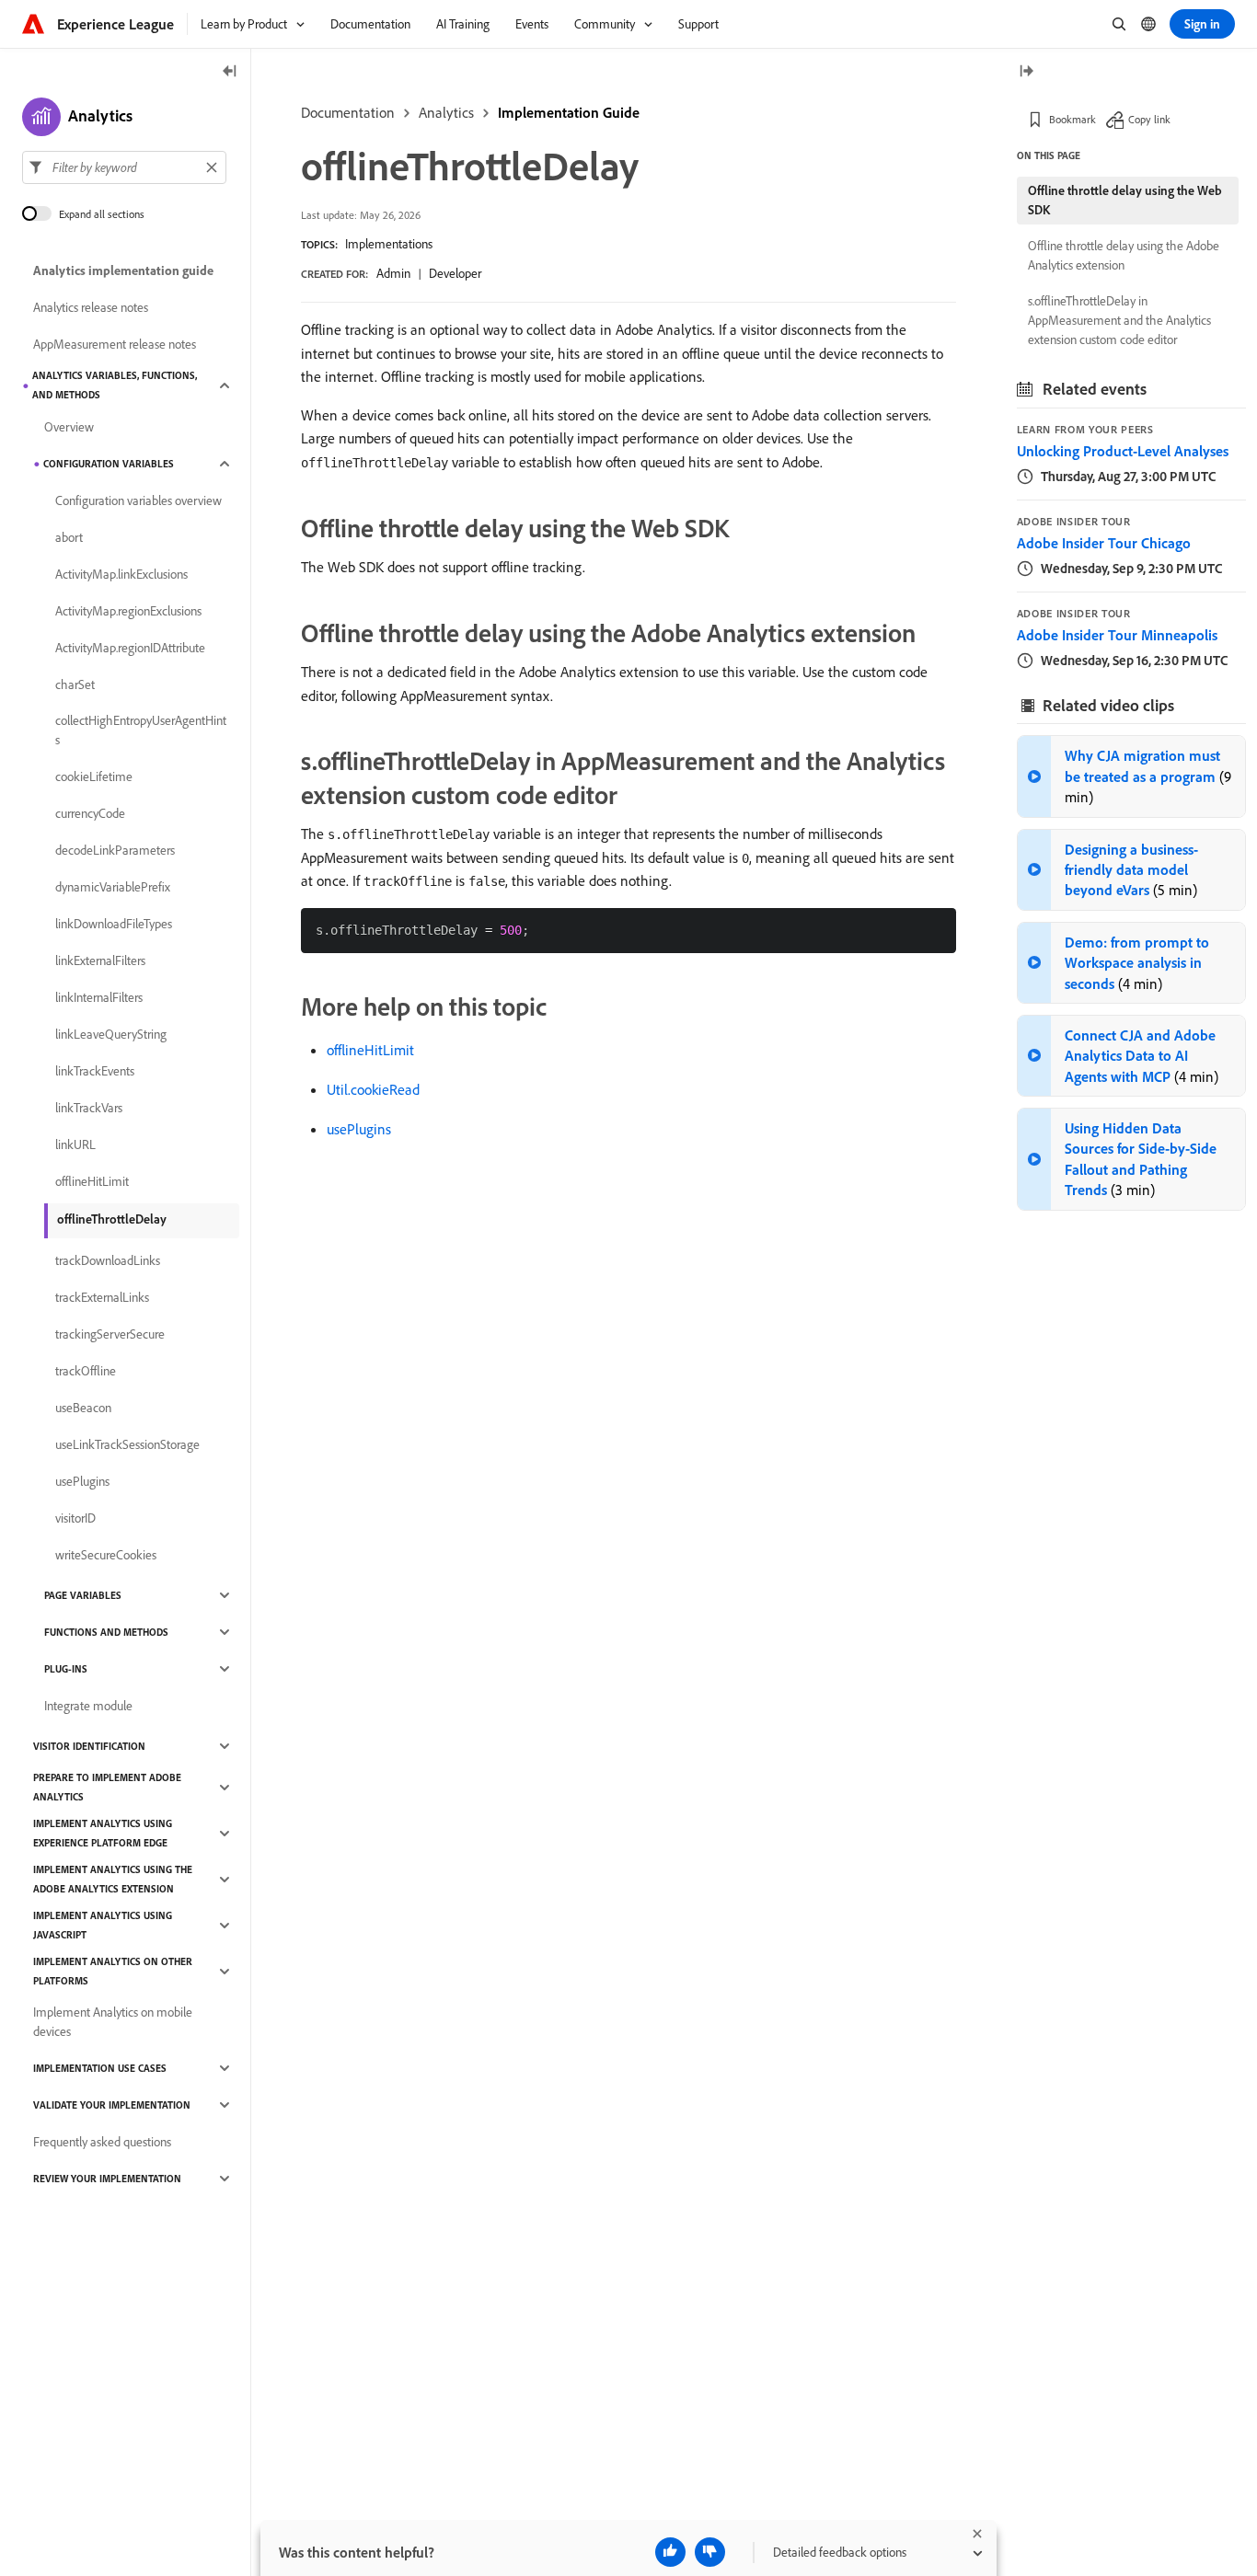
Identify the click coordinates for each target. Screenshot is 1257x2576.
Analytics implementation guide (123, 270)
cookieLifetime (94, 776)
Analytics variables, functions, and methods (115, 385)
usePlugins (359, 1129)
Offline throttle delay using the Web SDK (1125, 200)
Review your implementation (107, 2179)
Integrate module (88, 1706)
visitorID (75, 1518)
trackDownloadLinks (108, 1260)
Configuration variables (109, 464)
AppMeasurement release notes (115, 344)
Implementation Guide (569, 112)
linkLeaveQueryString (111, 1034)
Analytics (446, 112)
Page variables (83, 1595)
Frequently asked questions (102, 2142)
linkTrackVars (89, 1108)
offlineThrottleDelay (112, 1219)
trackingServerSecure (110, 1334)
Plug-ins (66, 1669)
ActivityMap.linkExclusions (121, 574)
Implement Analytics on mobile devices (113, 2022)
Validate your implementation (112, 2105)
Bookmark (1072, 119)
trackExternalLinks (102, 1297)
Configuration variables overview (138, 500)
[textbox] (124, 167)
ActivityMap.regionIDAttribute (130, 648)
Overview (69, 427)
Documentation (348, 112)
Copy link (1149, 119)
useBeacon (83, 1408)
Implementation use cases (100, 2068)
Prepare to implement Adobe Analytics (107, 1787)
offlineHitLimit (370, 1050)
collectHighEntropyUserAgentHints (141, 730)
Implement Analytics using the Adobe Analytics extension (113, 1879)
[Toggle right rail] (1026, 72)
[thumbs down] (710, 2552)
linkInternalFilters (99, 997)
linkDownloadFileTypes (114, 924)
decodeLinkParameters (115, 850)
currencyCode (90, 813)
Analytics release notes (91, 307)
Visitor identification (89, 1746)
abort (69, 537)
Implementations (389, 244)
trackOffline (86, 1371)
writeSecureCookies (106, 1555)
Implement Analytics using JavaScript (103, 1925)
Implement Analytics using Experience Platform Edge (103, 1833)
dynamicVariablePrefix (113, 887)
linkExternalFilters (100, 960)
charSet (75, 684)
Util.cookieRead (373, 1089)
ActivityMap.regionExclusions (128, 611)
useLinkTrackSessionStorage (127, 1444)
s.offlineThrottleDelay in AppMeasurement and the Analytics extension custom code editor (1119, 320)
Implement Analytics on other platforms (113, 1971)
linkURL (75, 1144)
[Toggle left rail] (230, 72)
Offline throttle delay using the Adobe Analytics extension (1124, 255)
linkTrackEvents (95, 1071)
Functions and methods (106, 1632)
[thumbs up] (670, 2552)
